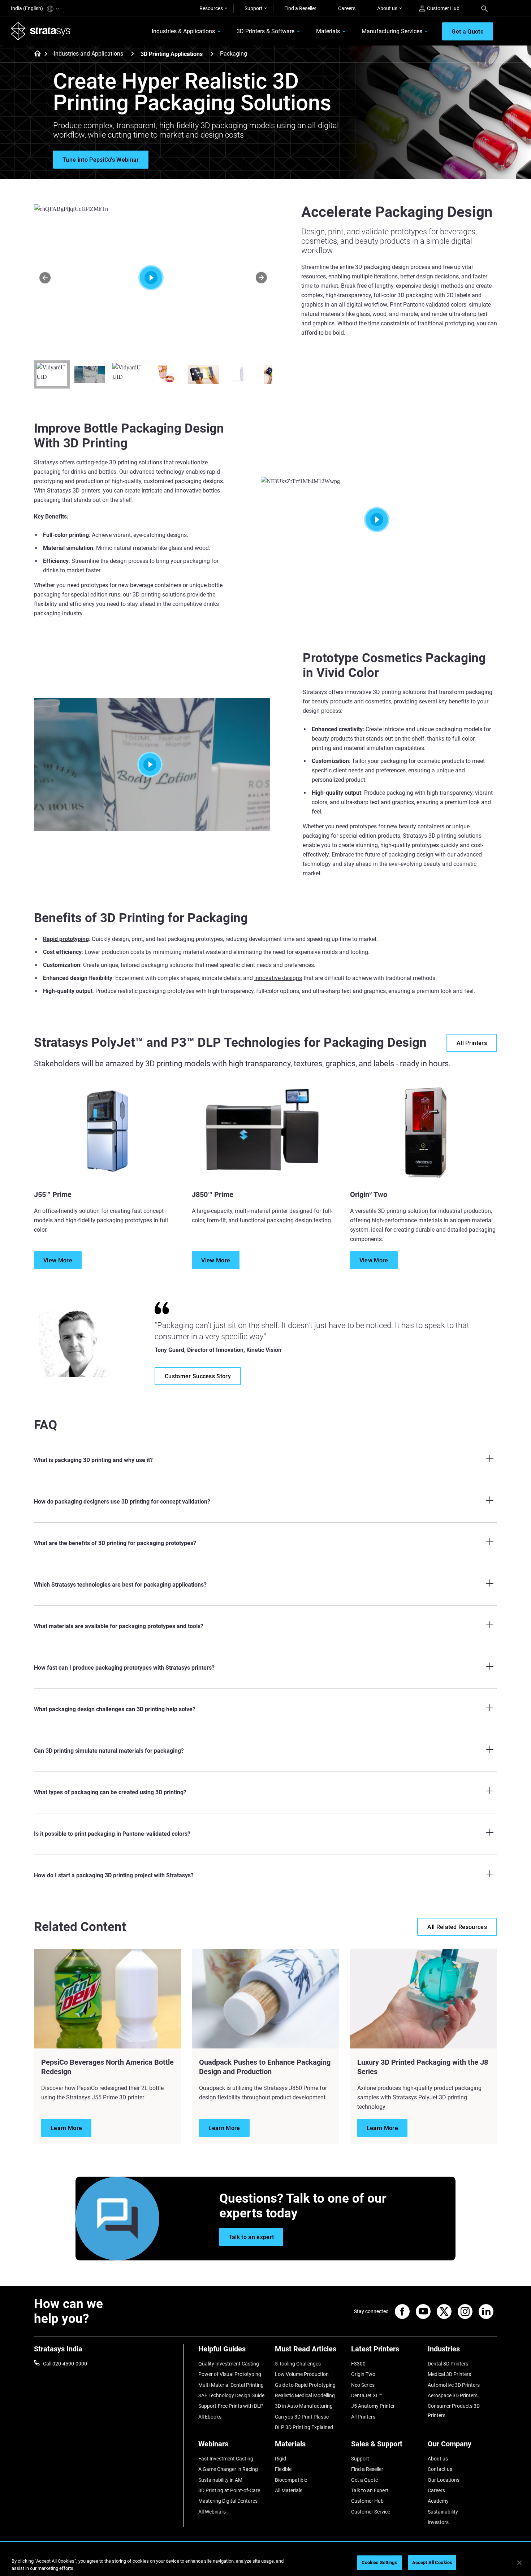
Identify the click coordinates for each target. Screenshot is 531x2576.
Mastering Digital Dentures (228, 2501)
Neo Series (363, 2385)
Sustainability (443, 2512)
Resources (211, 8)
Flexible (283, 2469)
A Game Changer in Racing (228, 2469)
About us (387, 8)
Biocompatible (291, 2480)
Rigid (280, 2459)
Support (254, 8)
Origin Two (363, 2374)
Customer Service (371, 2512)
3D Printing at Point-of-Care (229, 2490)
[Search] (484, 8)
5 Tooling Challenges (298, 2364)
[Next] (261, 277)
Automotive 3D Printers (454, 2385)
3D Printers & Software (265, 31)
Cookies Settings (379, 2562)
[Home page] (35, 54)
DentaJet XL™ (367, 2395)
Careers (347, 8)
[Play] (379, 520)
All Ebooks (210, 2417)
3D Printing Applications (172, 54)
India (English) (27, 8)
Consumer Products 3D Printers (454, 2411)
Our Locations (444, 2480)
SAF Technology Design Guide (231, 2395)
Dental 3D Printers (448, 2364)
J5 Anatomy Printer (373, 2406)
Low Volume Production (302, 2374)
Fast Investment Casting (226, 2459)
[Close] (519, 2563)
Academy (438, 2501)
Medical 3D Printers (449, 2374)
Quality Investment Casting (229, 2364)
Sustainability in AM (220, 2480)
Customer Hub (443, 8)
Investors (438, 2522)
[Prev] (45, 277)
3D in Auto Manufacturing (304, 2406)
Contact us (440, 2469)
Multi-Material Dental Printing (231, 2385)
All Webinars (212, 2512)
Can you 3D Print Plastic (302, 2417)
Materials (328, 31)
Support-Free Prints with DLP (231, 2406)
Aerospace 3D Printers (453, 2395)
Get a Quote (364, 2480)
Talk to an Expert (370, 2490)
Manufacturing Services (392, 31)
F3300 (358, 2364)
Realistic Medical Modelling (305, 2395)
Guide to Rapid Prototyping (305, 2385)
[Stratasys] (41, 31)
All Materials (289, 2490)
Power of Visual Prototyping (230, 2374)
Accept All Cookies (432, 2562)
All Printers (363, 2417)
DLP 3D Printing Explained (304, 2427)
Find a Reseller (300, 8)
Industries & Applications (183, 31)
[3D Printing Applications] (212, 54)
